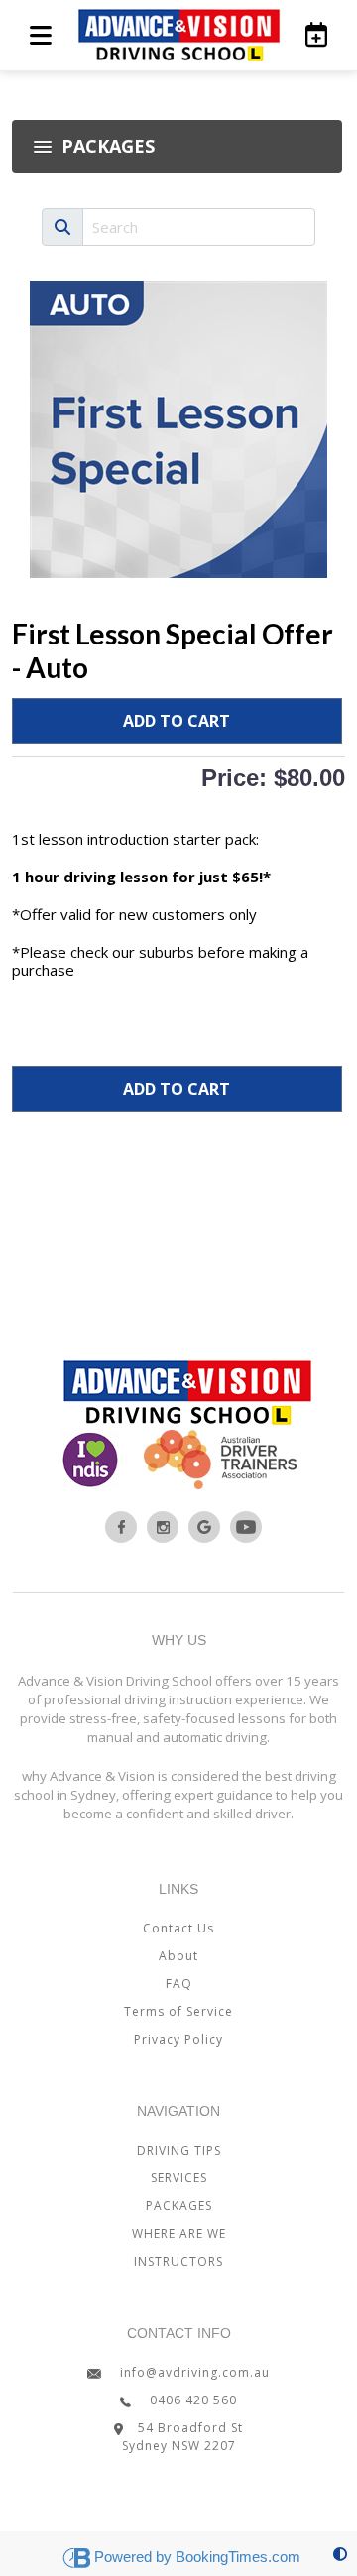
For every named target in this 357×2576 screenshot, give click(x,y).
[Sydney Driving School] (121, 1527)
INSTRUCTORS (178, 2261)
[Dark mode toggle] (340, 2554)
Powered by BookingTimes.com (197, 2557)
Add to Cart (177, 721)
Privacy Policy (178, 2039)
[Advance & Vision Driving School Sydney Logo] (178, 35)
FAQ (179, 1984)
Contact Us (178, 1928)
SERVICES (179, 2178)
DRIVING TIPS (179, 2150)
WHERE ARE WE (179, 2233)
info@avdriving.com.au (193, 2372)
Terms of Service (178, 2011)
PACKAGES (179, 2206)
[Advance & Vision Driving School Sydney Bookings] (313, 35)
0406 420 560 (191, 2400)
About (178, 1956)
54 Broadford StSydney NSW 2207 (183, 2437)
